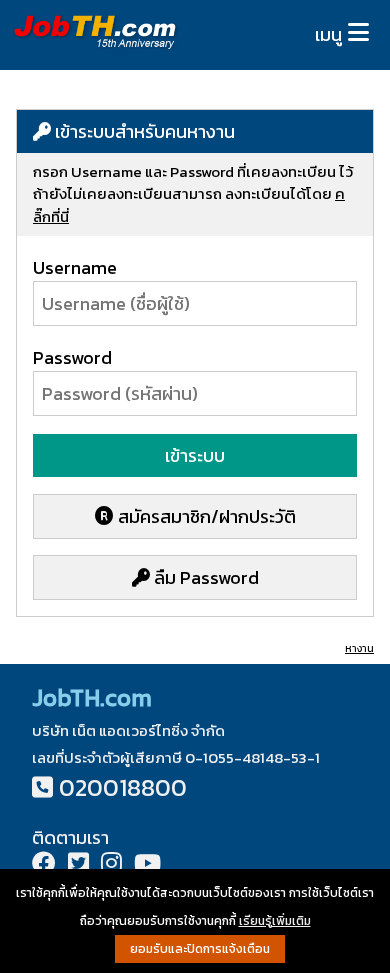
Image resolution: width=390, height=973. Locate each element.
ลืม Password (204, 577)
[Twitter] (78, 865)
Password (72, 357)
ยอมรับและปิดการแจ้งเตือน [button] (200, 949)
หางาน (359, 648)
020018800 (123, 787)
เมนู (328, 34)
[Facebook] (44, 865)
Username (75, 267)
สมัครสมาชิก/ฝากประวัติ (205, 516)
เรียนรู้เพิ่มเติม (275, 921)
